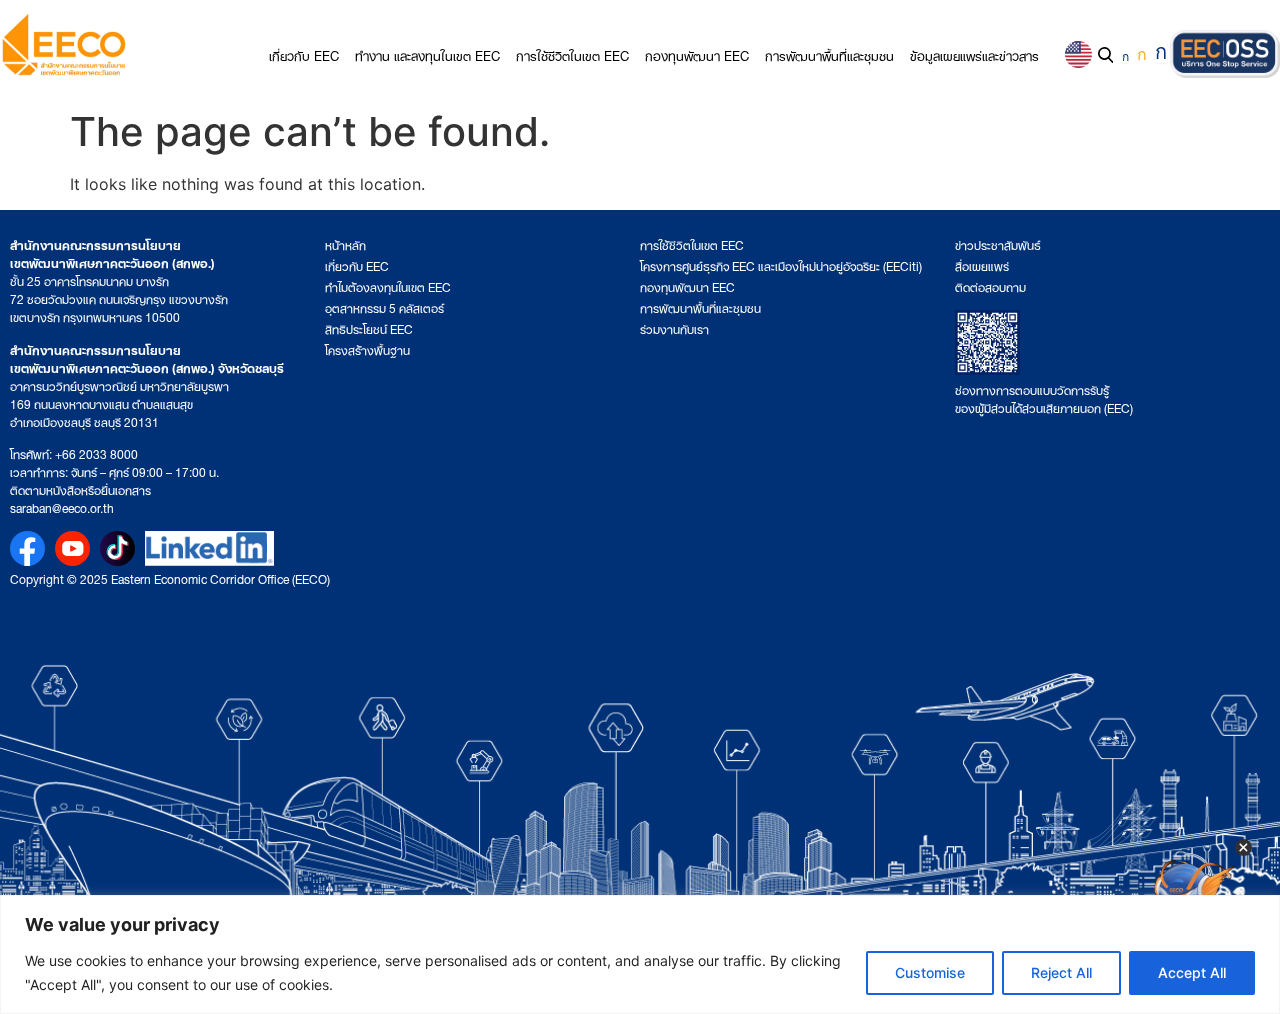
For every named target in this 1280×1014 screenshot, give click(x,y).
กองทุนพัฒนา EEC (697, 54)
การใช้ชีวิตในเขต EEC (572, 54)
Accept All (1192, 972)
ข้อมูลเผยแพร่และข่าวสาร (974, 54)
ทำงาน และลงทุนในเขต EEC (427, 54)
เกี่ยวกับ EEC (304, 54)
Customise (930, 972)
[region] (640, 954)
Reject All (1061, 972)
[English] (1078, 54)
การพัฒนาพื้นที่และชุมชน (829, 54)
